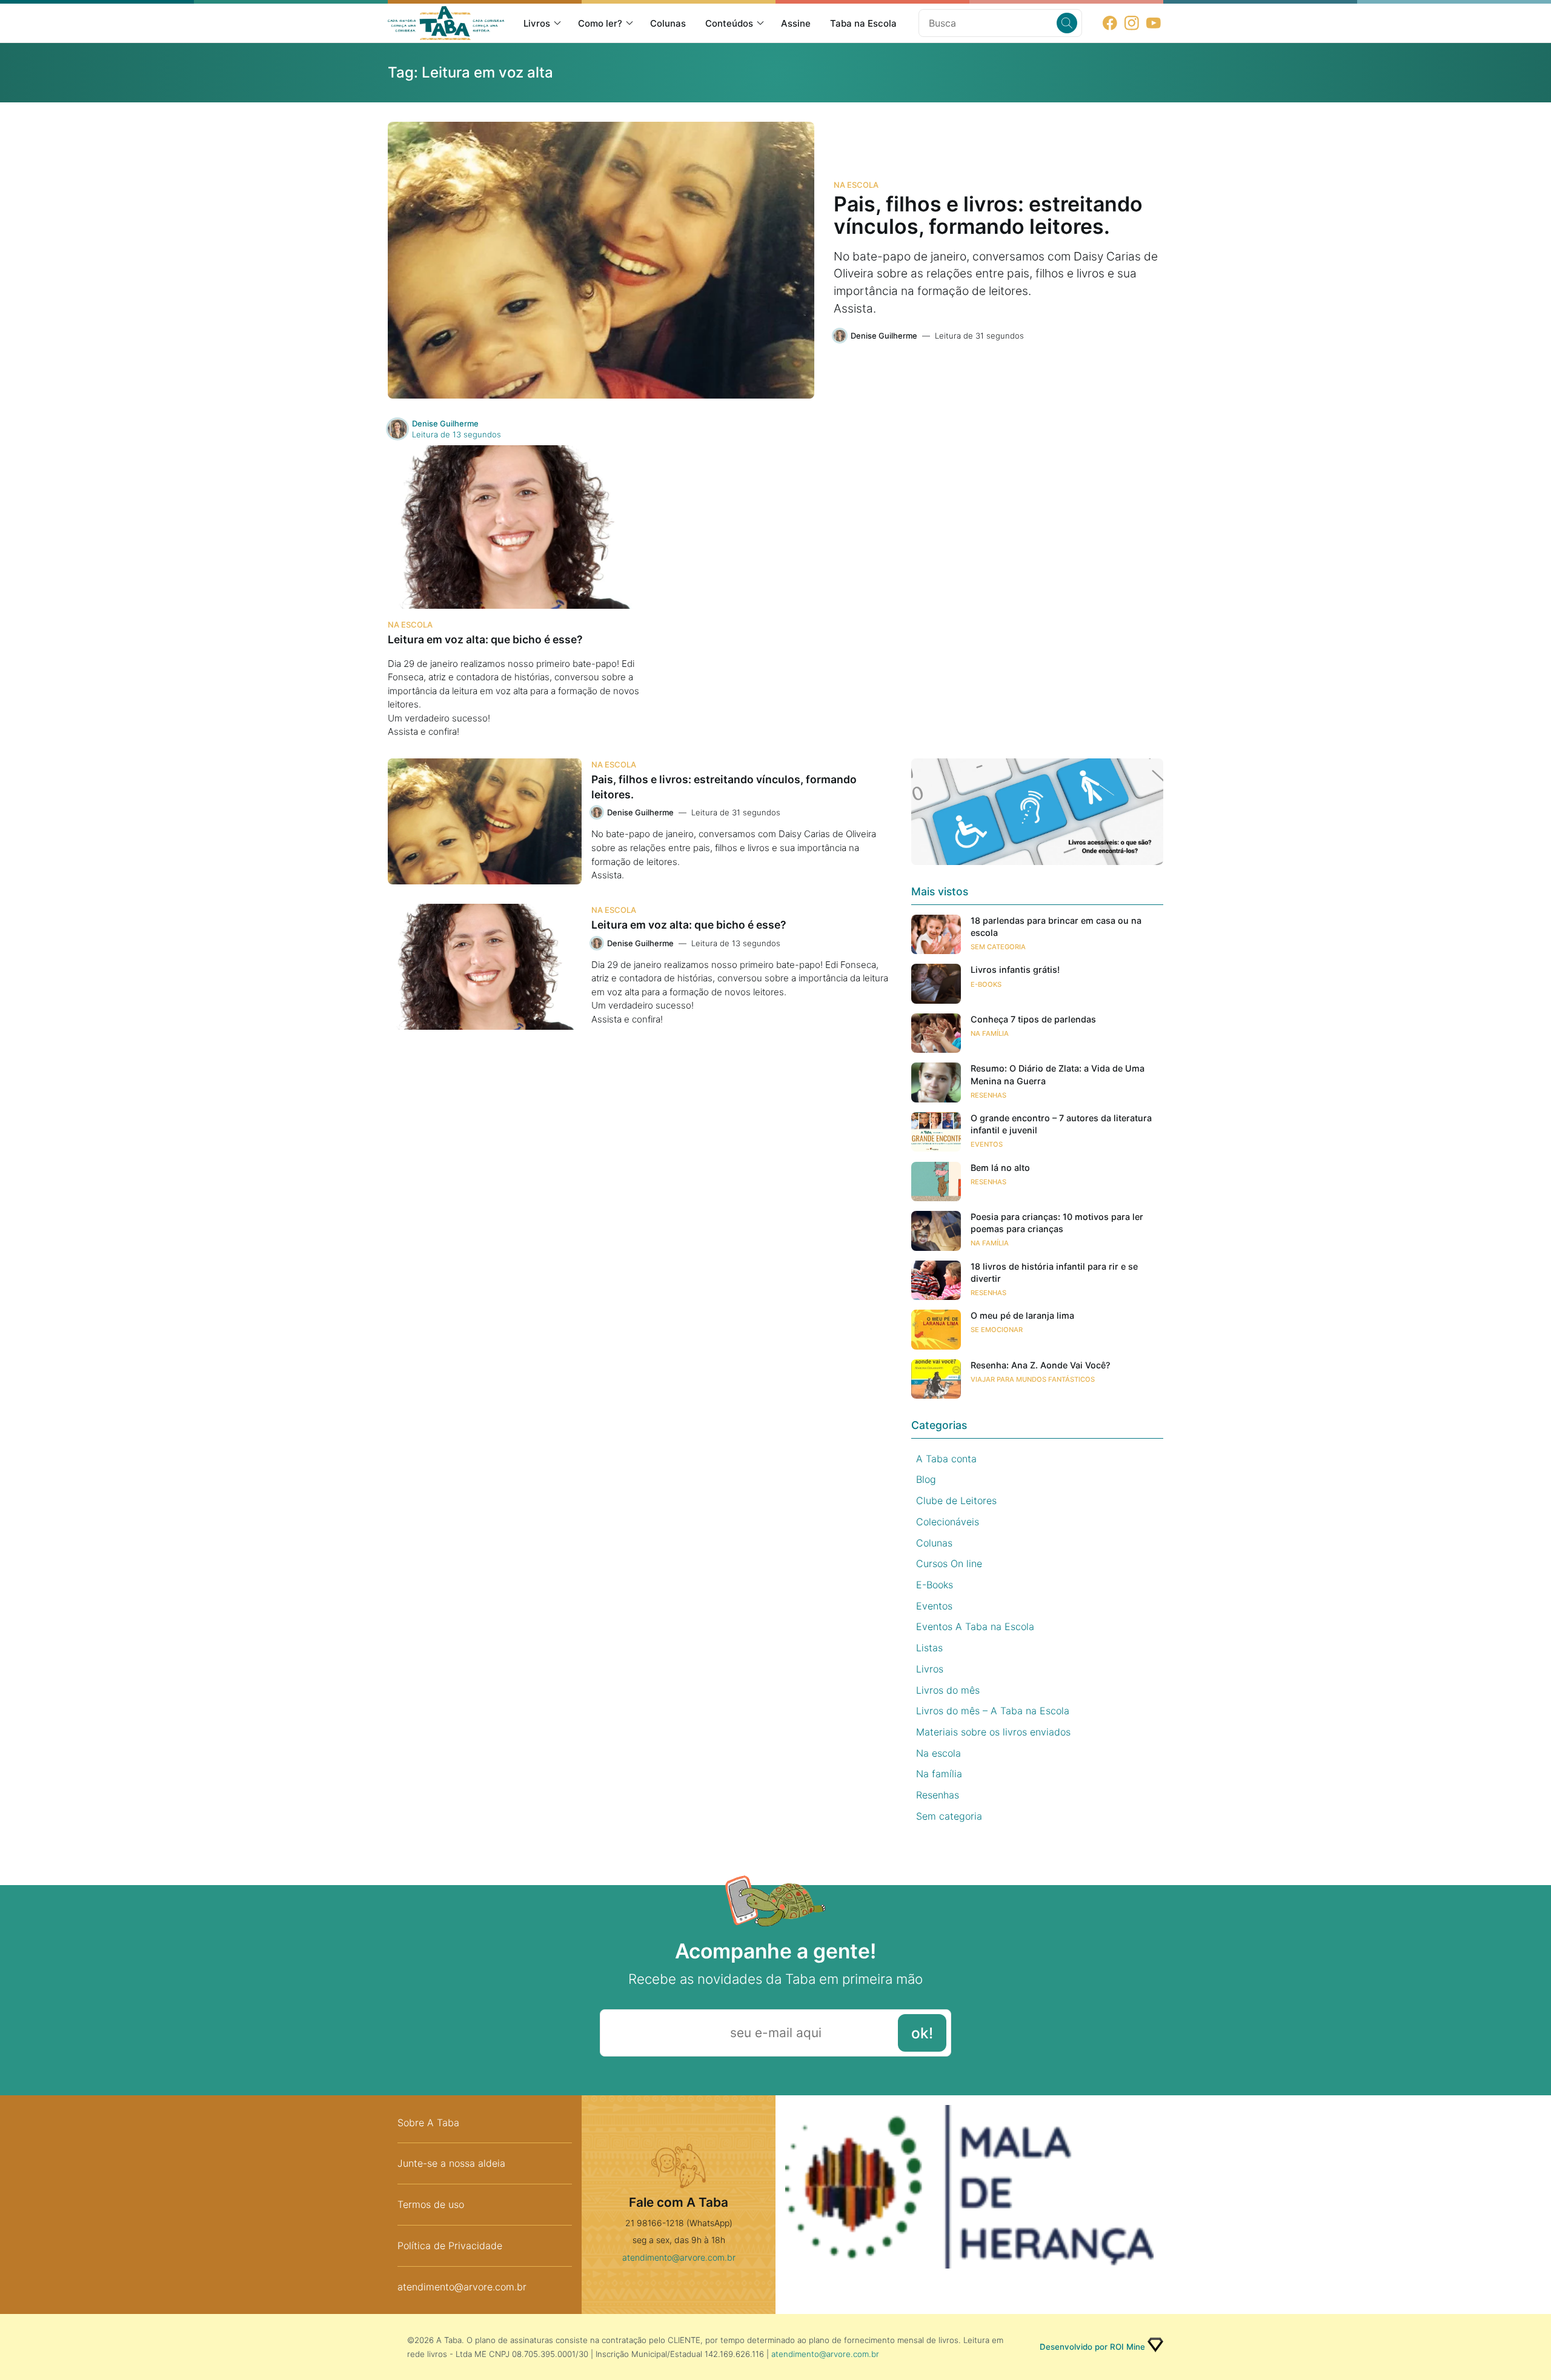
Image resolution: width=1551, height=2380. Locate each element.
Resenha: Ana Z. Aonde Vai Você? (1041, 1365)
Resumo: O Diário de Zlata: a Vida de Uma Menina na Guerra (1058, 1074)
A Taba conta (946, 1459)
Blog (926, 1479)
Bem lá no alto (1000, 1168)
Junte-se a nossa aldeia (451, 2163)
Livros (537, 23)
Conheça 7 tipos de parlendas (1033, 1019)
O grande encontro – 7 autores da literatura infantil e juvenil (1061, 1124)
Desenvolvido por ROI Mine (1092, 2347)
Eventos (987, 1144)
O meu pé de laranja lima (1022, 1315)
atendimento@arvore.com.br (462, 2287)
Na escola (856, 185)
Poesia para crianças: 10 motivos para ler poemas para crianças (1057, 1223)
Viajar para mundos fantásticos (1033, 1379)
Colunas (668, 23)
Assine (796, 23)
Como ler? (600, 23)
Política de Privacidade (450, 2246)
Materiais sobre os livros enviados (993, 1732)
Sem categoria (998, 947)
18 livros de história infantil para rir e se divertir (1054, 1272)
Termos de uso (431, 2204)
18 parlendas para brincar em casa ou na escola (1056, 926)
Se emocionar (997, 1330)
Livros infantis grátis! (1015, 970)
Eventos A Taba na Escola (975, 1626)
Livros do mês (948, 1690)
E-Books (986, 984)
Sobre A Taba (428, 2123)
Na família (990, 1033)
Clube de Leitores (956, 1500)
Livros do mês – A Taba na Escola (993, 1711)
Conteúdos (729, 23)
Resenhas (988, 1095)
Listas (929, 1648)
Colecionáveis (948, 1522)
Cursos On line (949, 1563)
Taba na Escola (863, 23)
